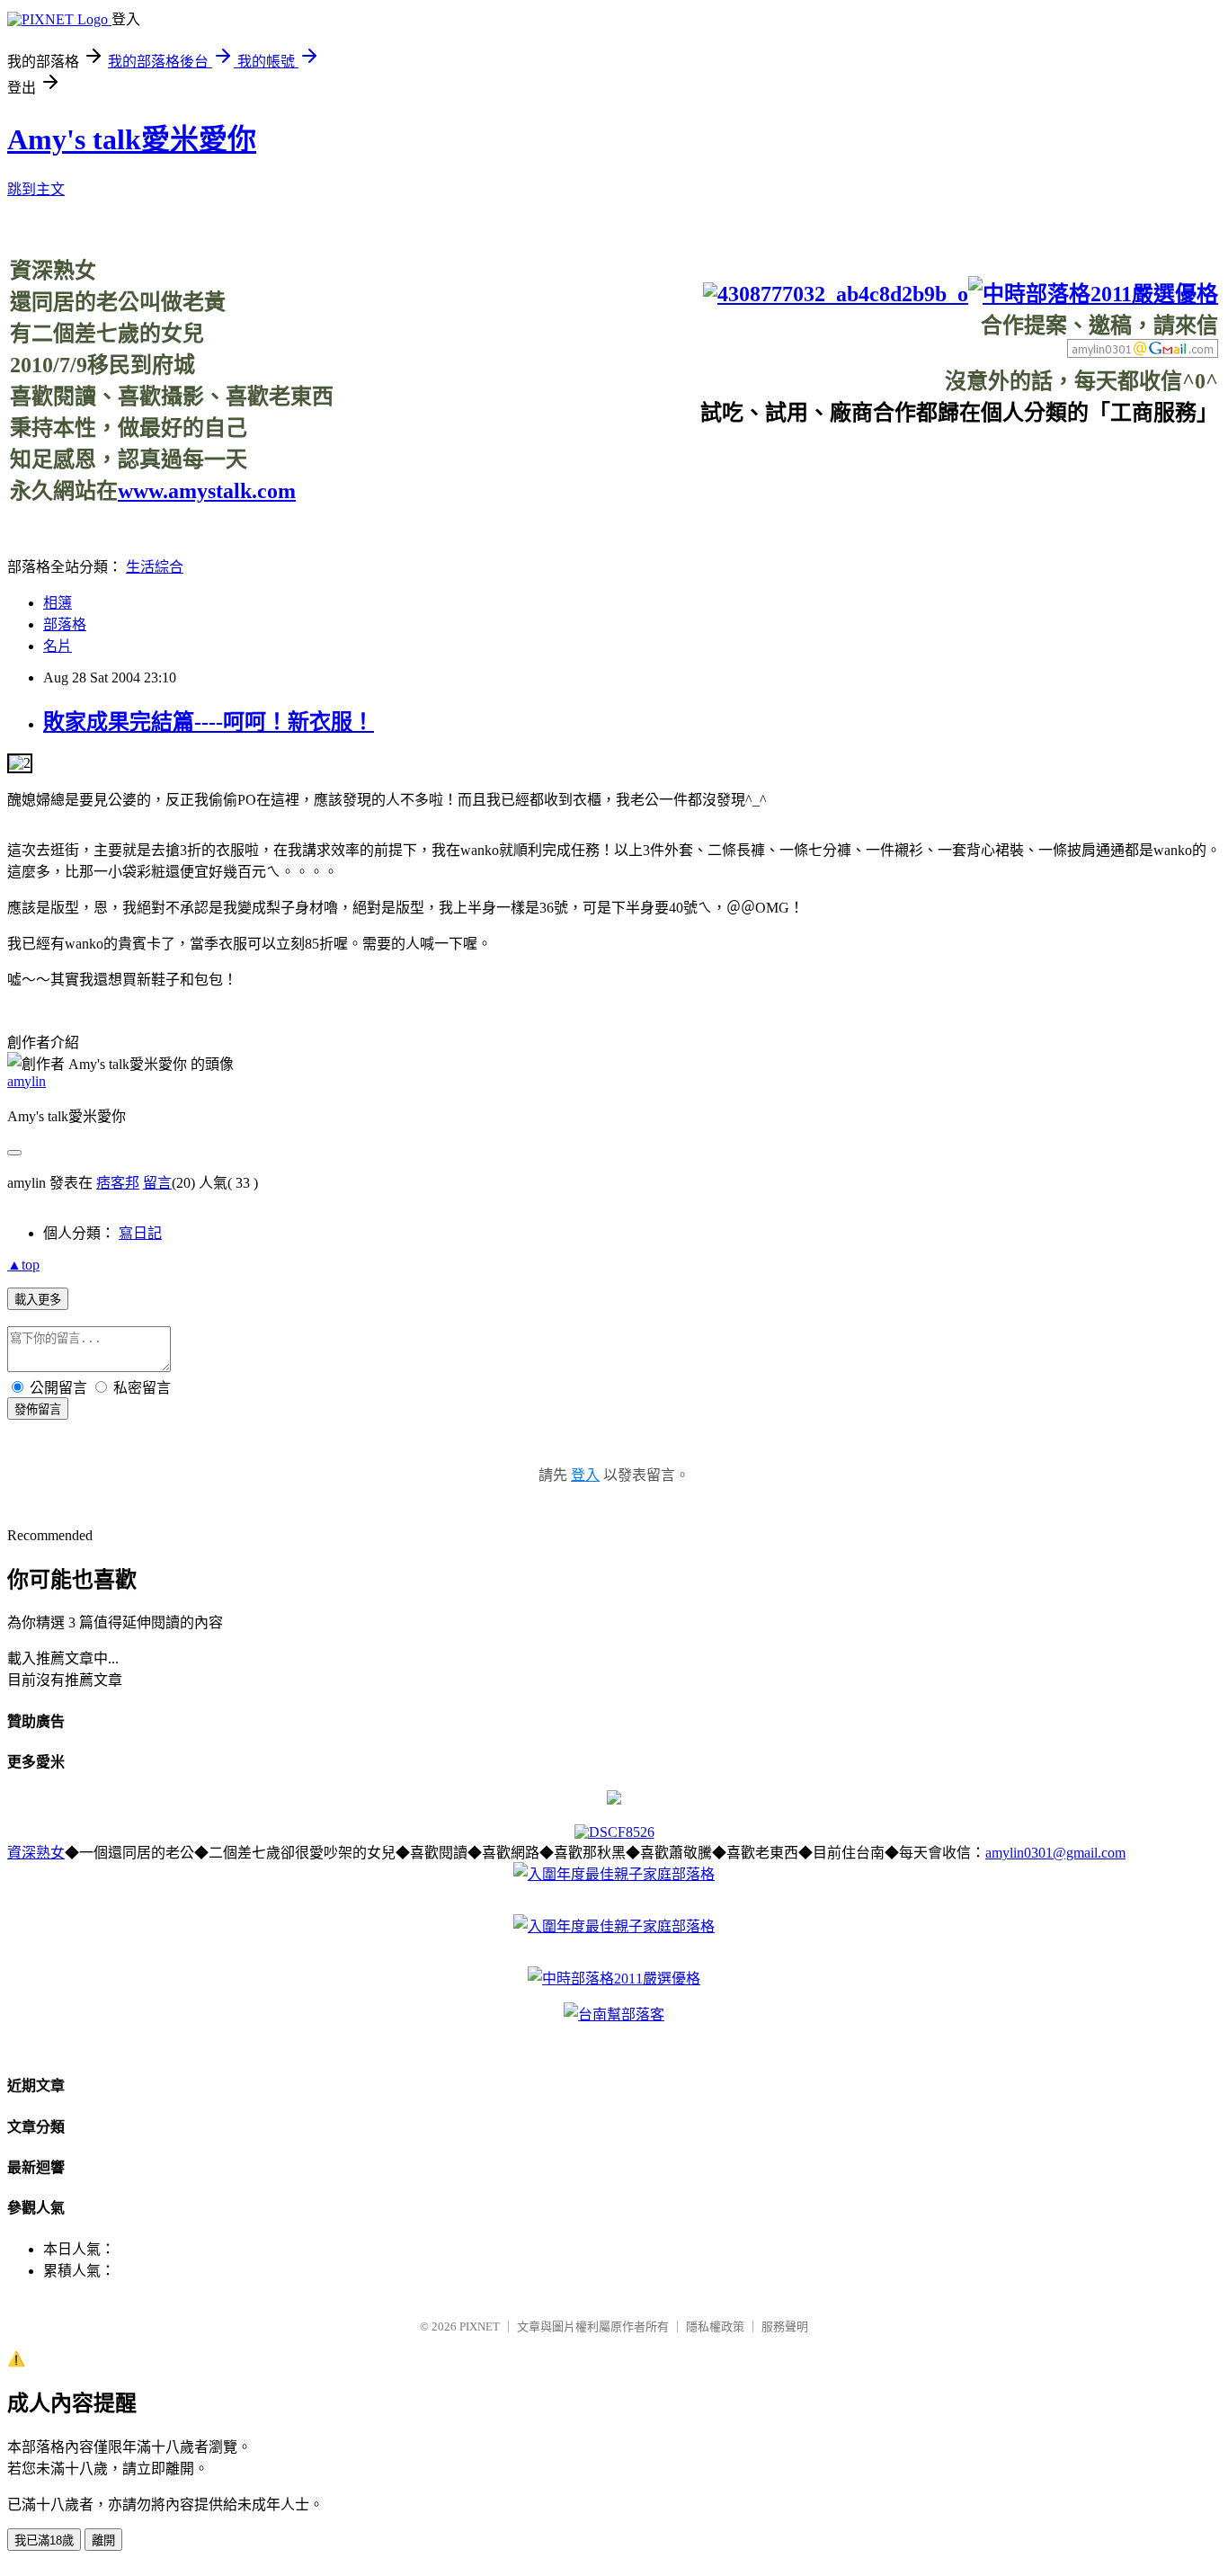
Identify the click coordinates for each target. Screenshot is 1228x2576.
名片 (58, 646)
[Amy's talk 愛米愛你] (614, 1800)
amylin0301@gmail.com (1055, 1853)
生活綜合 (155, 567)
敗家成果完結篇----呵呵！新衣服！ (209, 722)
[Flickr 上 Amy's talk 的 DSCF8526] (614, 1832)
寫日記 (140, 1233)
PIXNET (480, 2326)
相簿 (58, 603)
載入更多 (38, 1300)
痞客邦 (118, 1183)
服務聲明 (785, 2326)
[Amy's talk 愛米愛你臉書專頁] (836, 294)
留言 (157, 1183)
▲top (23, 1265)
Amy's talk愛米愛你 (132, 139)
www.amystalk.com (207, 491)
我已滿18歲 (44, 2540)
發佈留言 (38, 1409)
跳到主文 (36, 189)
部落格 (65, 624)
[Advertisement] (891, 467)
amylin (27, 1081)
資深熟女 (36, 1853)
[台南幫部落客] (614, 2014)
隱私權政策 (715, 2326)
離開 (103, 2540)
